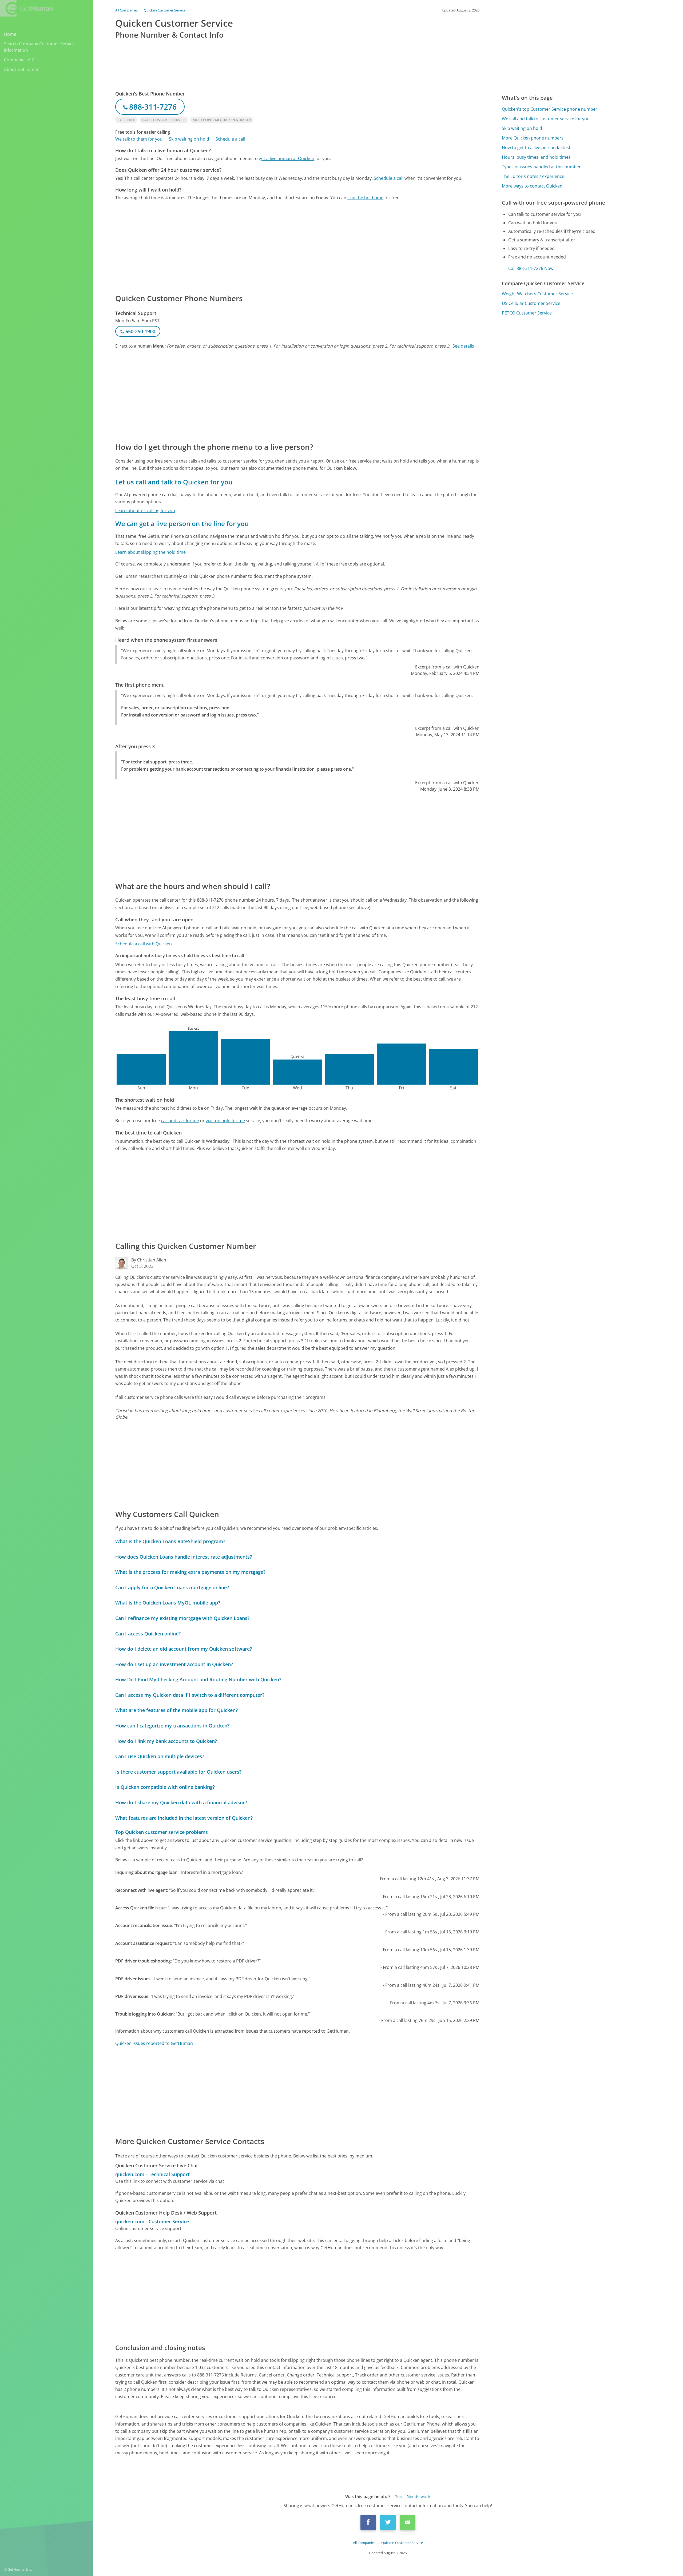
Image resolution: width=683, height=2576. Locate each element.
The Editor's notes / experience (533, 176)
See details (463, 346)
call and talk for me (180, 1121)
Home (10, 34)
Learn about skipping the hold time (150, 552)
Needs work (418, 2497)
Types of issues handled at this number (541, 167)
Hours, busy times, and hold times (536, 157)
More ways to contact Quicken (532, 186)
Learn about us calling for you (145, 511)
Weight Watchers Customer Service (537, 294)
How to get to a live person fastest (536, 148)
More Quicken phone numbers (533, 138)
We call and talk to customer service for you (546, 119)
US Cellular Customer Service (531, 303)
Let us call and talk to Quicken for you (174, 482)
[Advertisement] (275, 247)
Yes (398, 2497)
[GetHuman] (26, 8)
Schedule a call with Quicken (144, 944)
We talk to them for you (139, 139)
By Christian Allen (149, 1260)
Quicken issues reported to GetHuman (154, 2043)
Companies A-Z (19, 60)
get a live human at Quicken (287, 158)
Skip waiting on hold (189, 139)
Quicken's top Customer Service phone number (550, 109)
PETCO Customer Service (527, 313)
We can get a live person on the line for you (182, 523)
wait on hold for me (225, 1121)
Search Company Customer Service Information (39, 47)
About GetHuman (22, 69)
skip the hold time (365, 198)
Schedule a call (230, 139)
